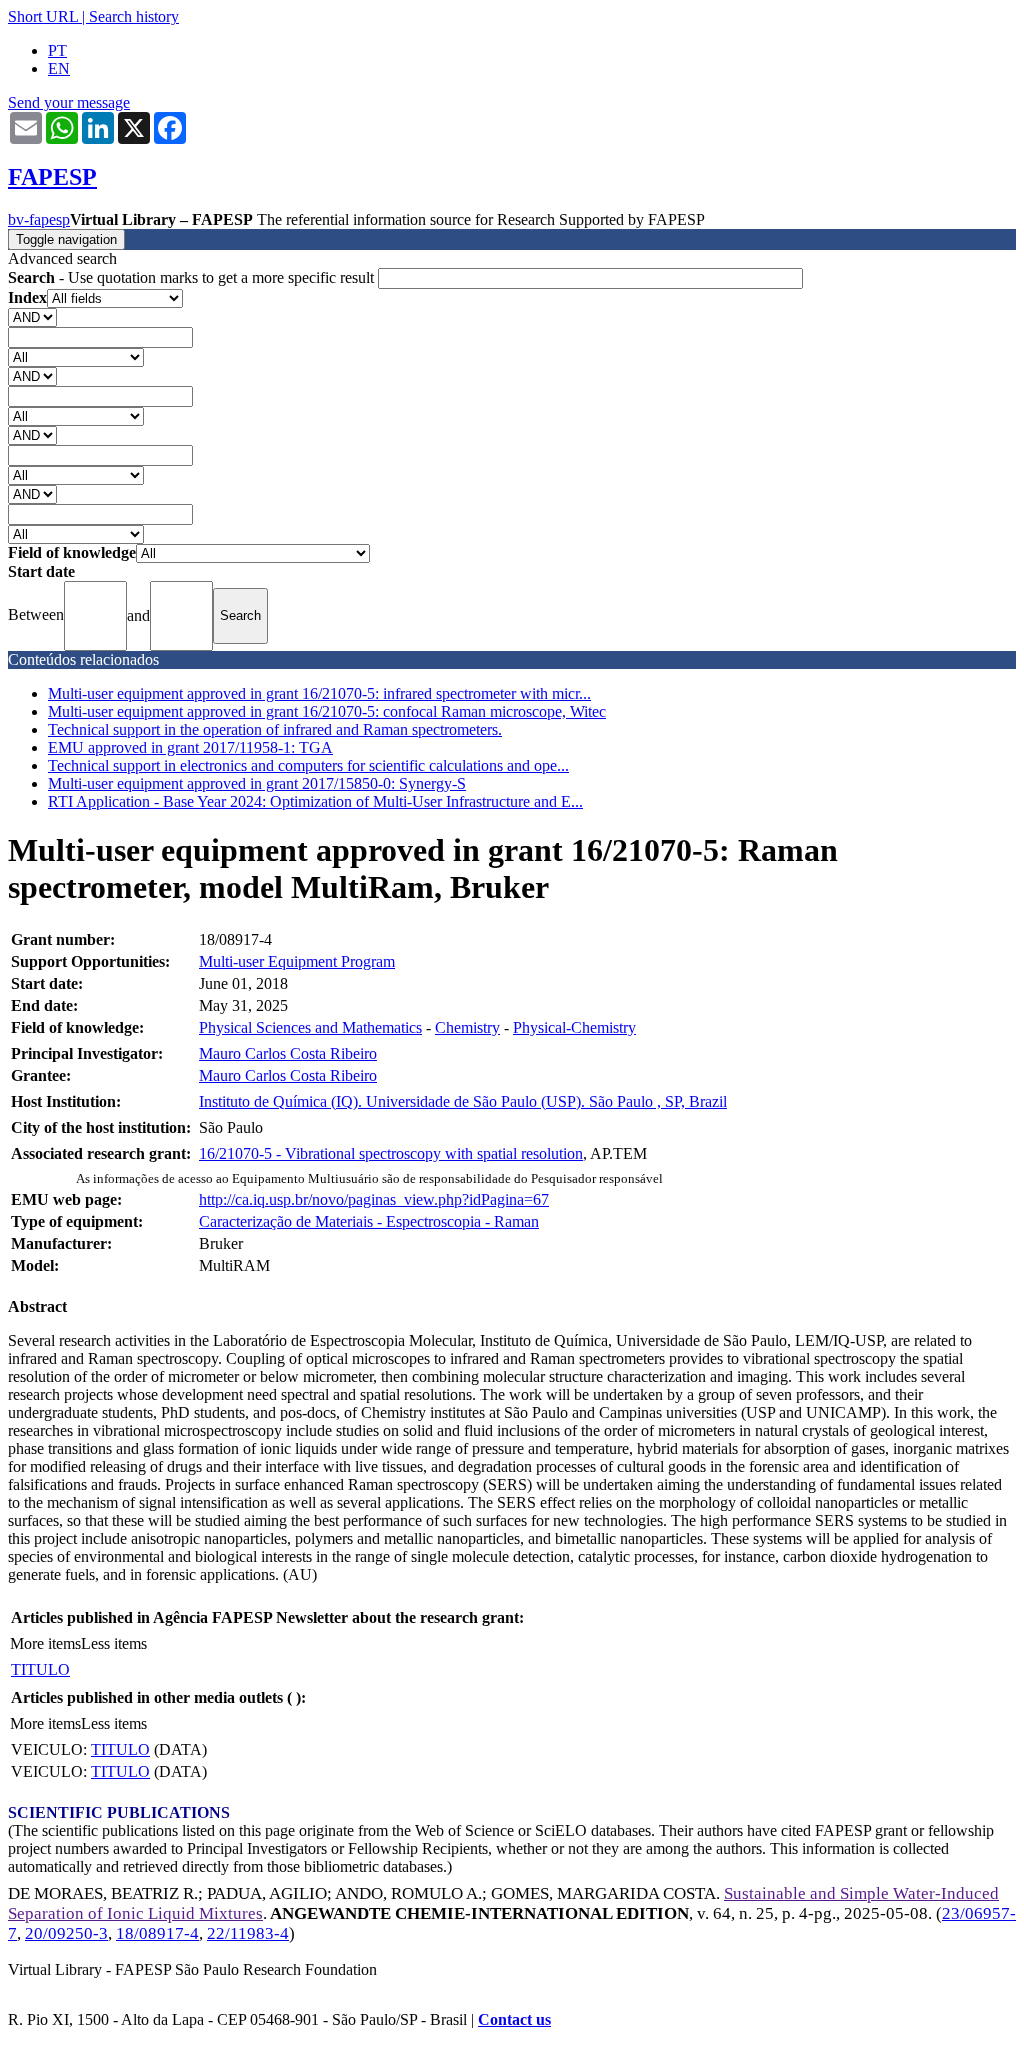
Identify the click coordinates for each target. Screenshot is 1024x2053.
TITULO (40, 1669)
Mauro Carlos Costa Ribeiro (288, 1053)
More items (45, 1643)
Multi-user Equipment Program (297, 961)
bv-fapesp (39, 219)
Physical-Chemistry (574, 1027)
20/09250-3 (66, 1933)
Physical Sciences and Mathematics (310, 1027)
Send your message (69, 102)
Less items (114, 1643)
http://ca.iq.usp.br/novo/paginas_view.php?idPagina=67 (374, 1199)
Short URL (43, 16)
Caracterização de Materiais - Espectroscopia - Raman (369, 1221)
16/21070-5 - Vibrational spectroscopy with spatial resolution (391, 1153)
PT (57, 50)
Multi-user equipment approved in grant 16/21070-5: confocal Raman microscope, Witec (327, 711)
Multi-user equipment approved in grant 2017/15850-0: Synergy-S (257, 783)
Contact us (514, 2019)
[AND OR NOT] (32, 316)
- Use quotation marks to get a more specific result (193, 277)
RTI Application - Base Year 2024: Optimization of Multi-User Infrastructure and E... (315, 801)
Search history (134, 16)
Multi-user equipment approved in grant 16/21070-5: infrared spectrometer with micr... (319, 693)
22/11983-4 (248, 1933)
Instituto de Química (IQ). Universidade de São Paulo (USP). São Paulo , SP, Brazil (463, 1101)
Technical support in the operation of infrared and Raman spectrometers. (275, 729)
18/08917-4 (157, 1933)
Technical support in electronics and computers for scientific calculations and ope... (308, 765)
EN (59, 68)
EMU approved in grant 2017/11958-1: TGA (190, 747)
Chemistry (467, 1027)
